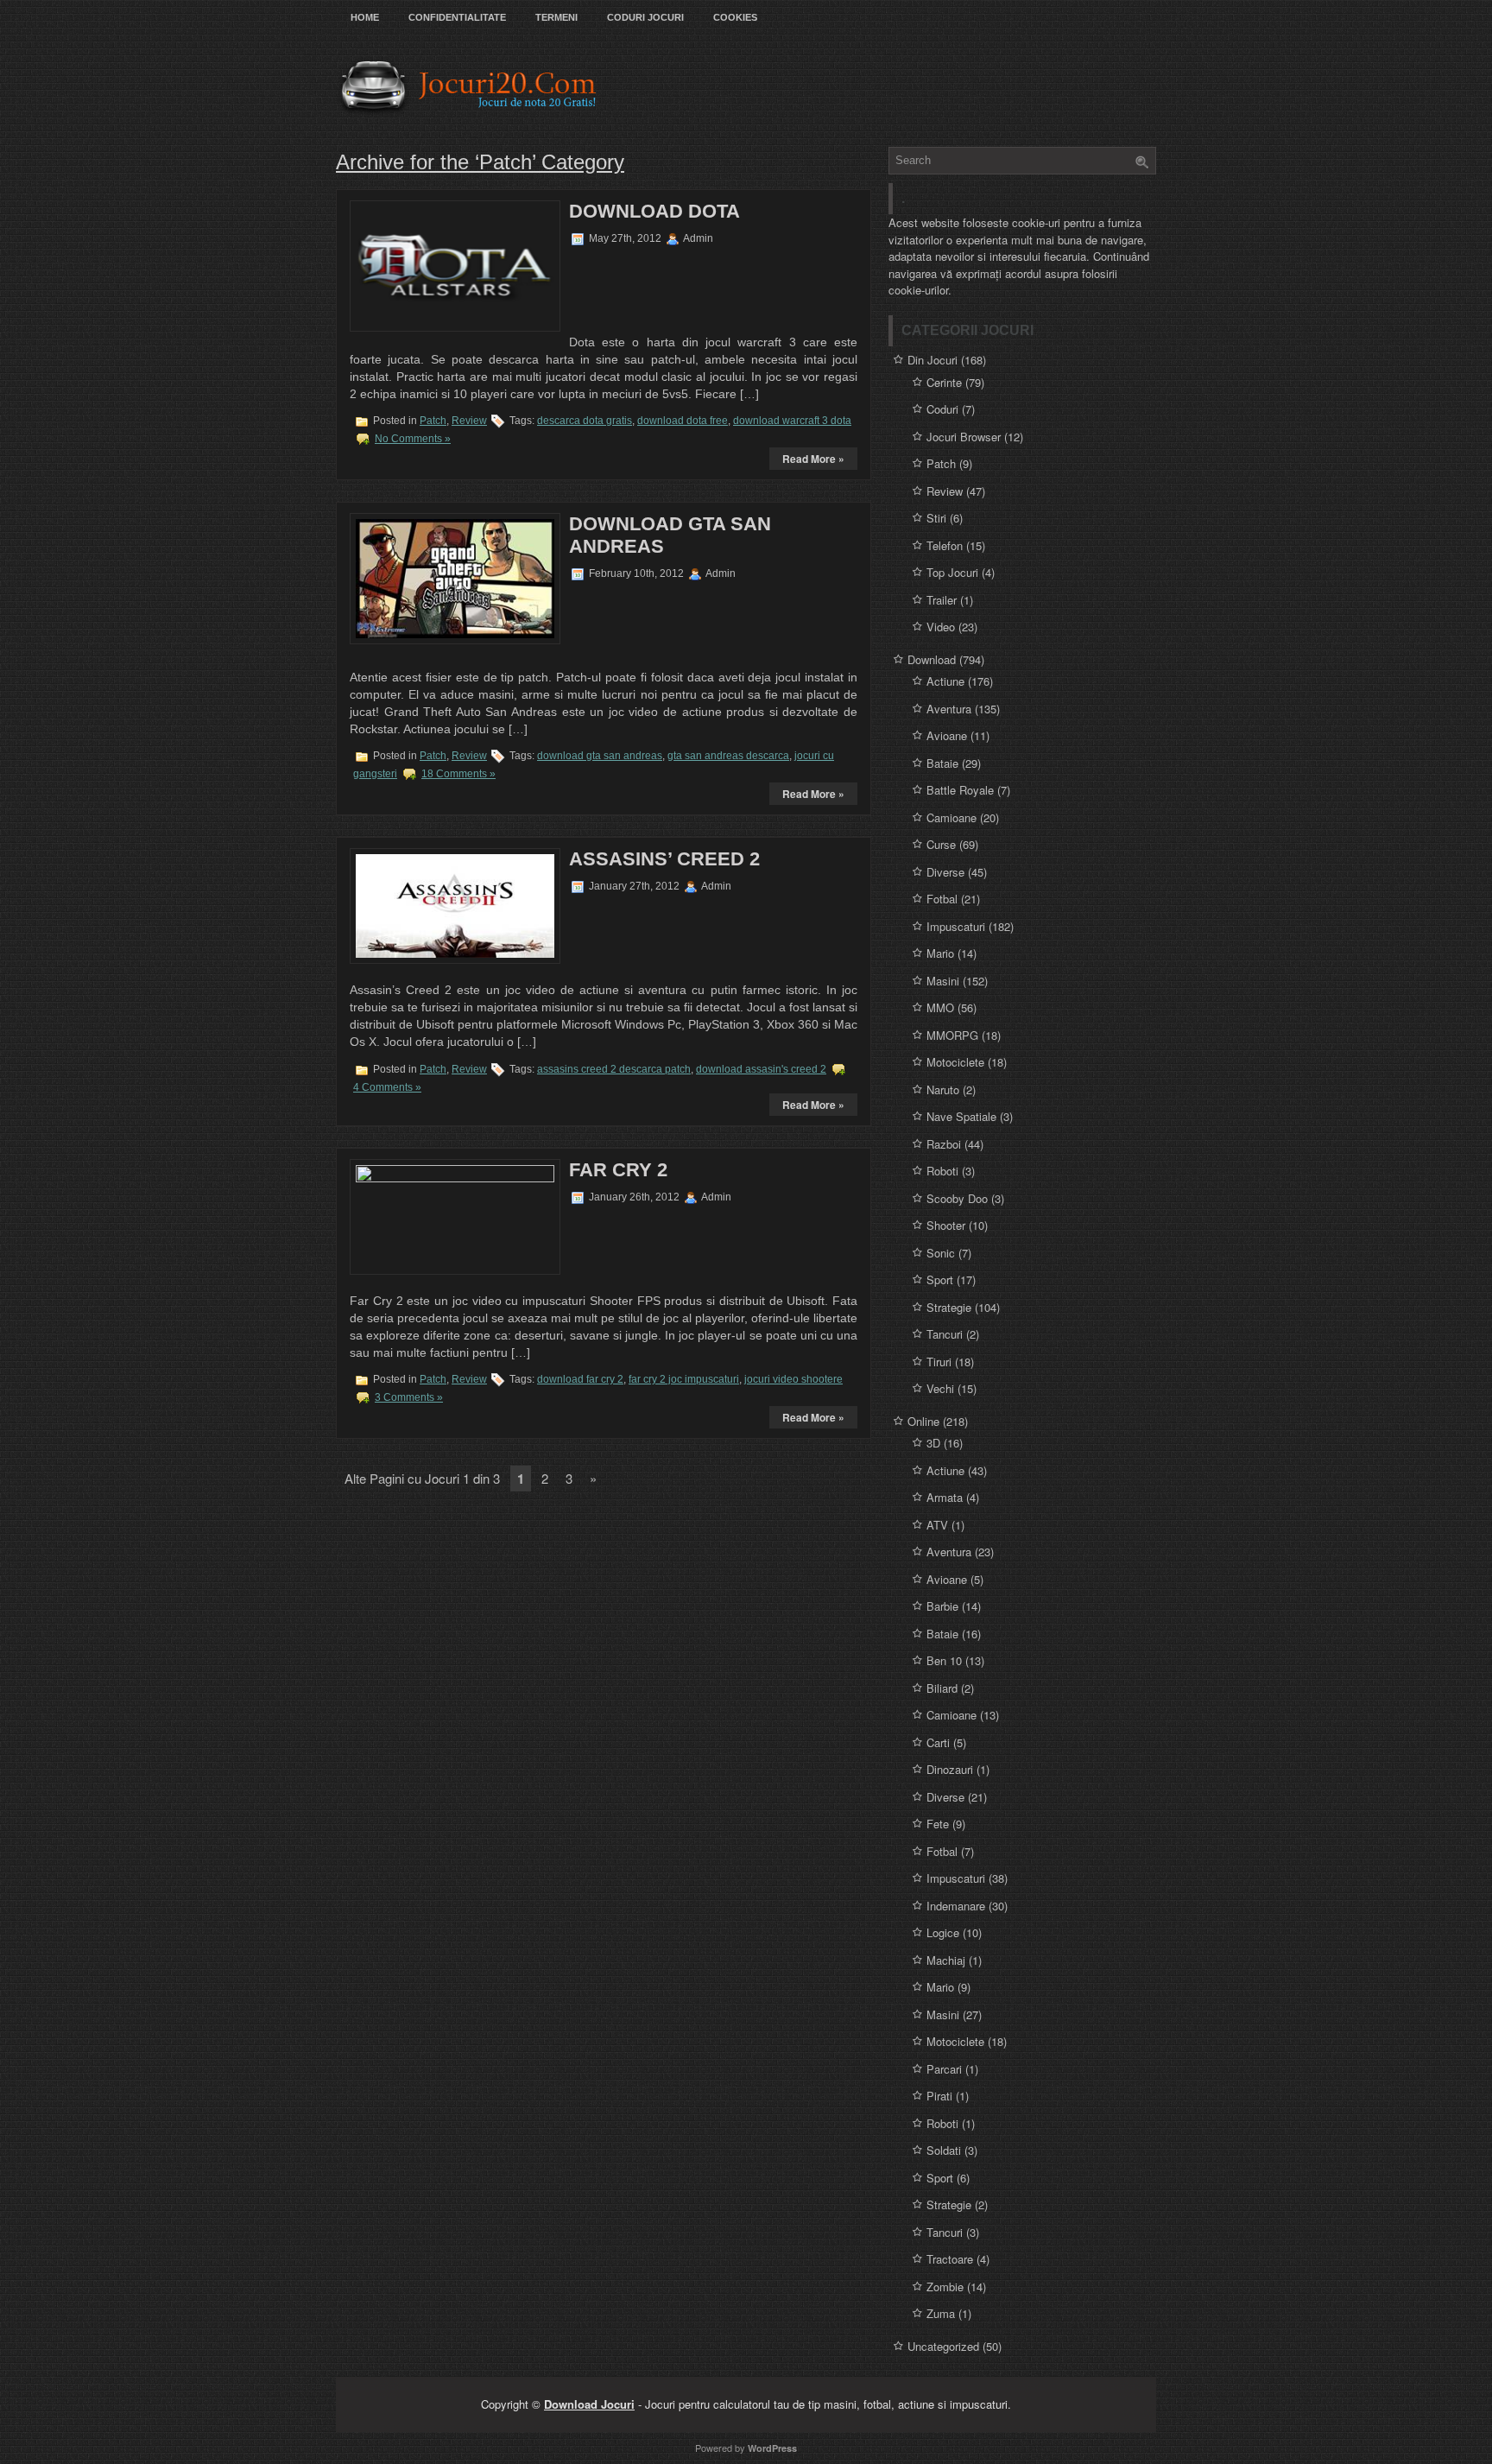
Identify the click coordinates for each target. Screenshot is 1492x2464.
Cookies (735, 17)
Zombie (945, 2287)
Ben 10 (944, 1660)
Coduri (942, 409)
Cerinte (944, 382)
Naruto (943, 1089)
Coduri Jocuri (645, 17)
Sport (940, 1280)
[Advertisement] (677, 288)
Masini (943, 981)
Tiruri (939, 1362)
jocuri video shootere (793, 1379)
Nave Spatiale (961, 1116)
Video (941, 627)
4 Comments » (387, 1087)
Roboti (942, 1171)
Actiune (945, 681)
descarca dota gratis (585, 421)
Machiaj (946, 1960)
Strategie (949, 1307)
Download (932, 659)
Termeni (556, 17)
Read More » (813, 459)
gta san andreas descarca (728, 756)
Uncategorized (943, 2346)
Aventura (949, 709)
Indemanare (956, 1906)
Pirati (939, 2096)
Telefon (945, 545)
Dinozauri (950, 1769)
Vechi (940, 1388)
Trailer (942, 600)
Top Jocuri (952, 572)
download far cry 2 (580, 1379)
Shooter (946, 1225)
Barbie (942, 1606)
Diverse (945, 872)
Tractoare (950, 2259)
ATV (937, 1525)
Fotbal (942, 899)
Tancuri (945, 1334)
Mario (940, 953)
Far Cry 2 (618, 1170)
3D (933, 1443)
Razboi (944, 1144)
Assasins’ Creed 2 (664, 859)
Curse (941, 844)
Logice (943, 1932)
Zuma (941, 2313)
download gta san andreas (600, 756)
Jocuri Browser (964, 437)
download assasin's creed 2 (761, 1069)
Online (923, 1421)
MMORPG (952, 1035)
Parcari (944, 2069)
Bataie (942, 763)
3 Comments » (409, 1397)
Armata (945, 1497)
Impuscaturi (956, 926)
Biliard (942, 1688)
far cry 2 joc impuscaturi (684, 1379)
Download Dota (654, 211)
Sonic (941, 1253)
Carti (938, 1742)
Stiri (936, 518)
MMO (940, 1007)
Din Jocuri (932, 360)
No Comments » (413, 439)
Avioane (947, 735)
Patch (433, 421)
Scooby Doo (957, 1198)
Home (365, 17)
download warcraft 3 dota (792, 421)
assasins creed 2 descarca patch (614, 1069)
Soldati (944, 2150)
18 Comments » (458, 774)
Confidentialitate (457, 17)
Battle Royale (960, 790)
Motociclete (955, 1062)
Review (469, 421)
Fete (938, 1824)
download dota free (683, 421)
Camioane (951, 817)
